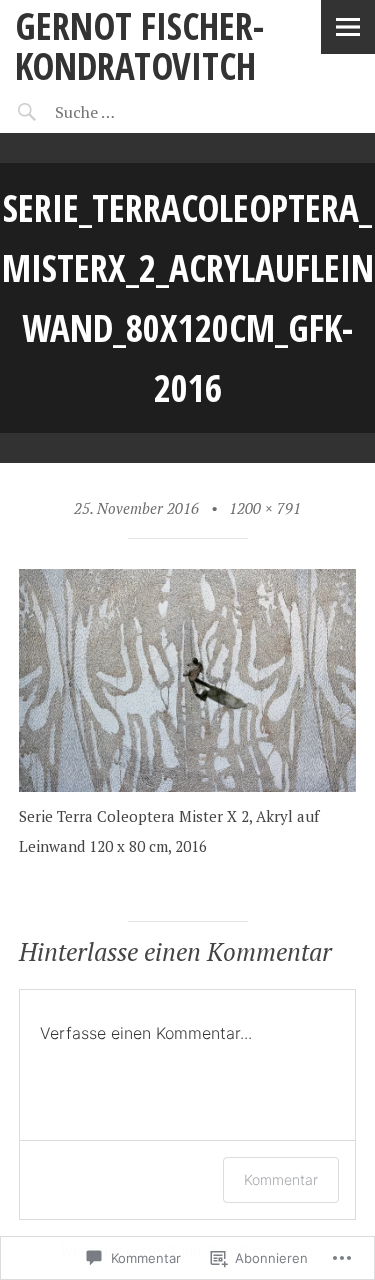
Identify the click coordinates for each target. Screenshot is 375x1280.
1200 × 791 (265, 508)
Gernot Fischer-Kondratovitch (139, 45)
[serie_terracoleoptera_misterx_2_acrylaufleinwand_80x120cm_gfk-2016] (188, 786)
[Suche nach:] (137, 112)
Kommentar (281, 1179)
